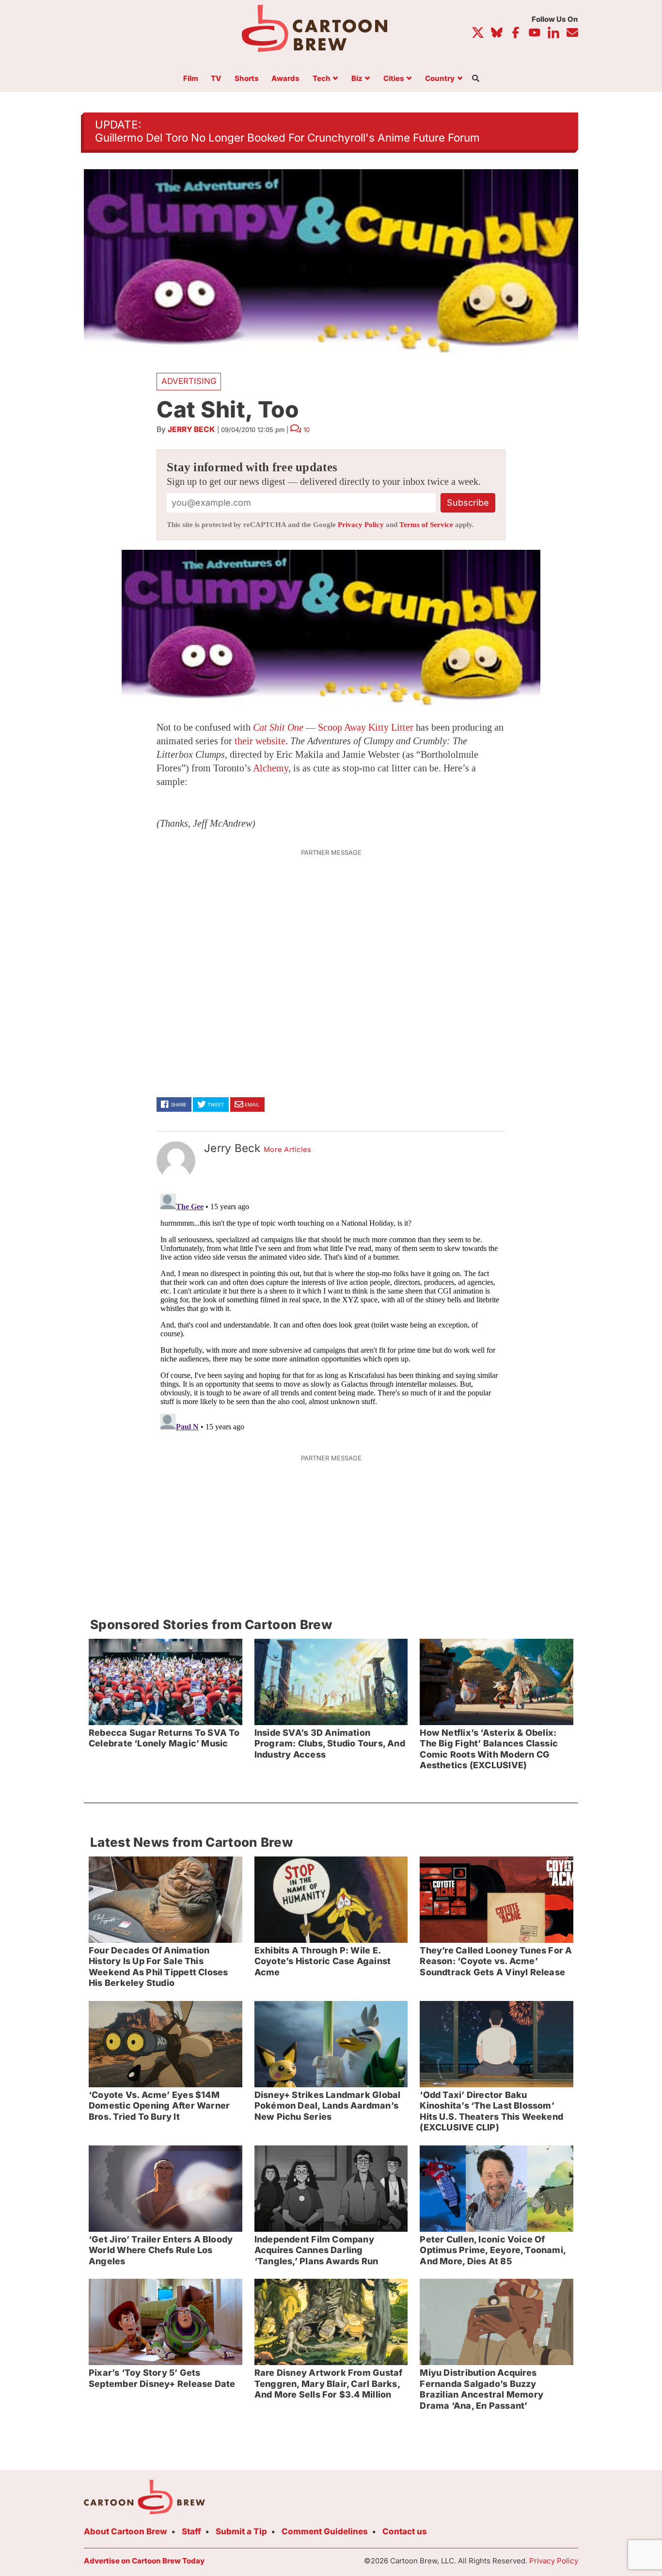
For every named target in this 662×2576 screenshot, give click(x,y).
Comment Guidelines (325, 2531)
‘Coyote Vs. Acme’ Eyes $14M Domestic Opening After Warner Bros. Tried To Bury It (159, 2106)
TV (216, 79)
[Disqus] (331, 1311)
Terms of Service (426, 525)
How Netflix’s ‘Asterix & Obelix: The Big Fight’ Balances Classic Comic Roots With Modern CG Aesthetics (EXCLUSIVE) (489, 1749)
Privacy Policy (361, 525)
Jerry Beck (191, 429)
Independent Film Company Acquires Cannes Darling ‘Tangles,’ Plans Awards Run (316, 2250)
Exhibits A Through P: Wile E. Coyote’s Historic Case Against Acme (323, 1961)
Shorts (247, 79)
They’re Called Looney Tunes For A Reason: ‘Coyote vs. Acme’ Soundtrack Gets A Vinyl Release (496, 1961)
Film (191, 79)
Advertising (189, 381)
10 (307, 430)
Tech (322, 79)
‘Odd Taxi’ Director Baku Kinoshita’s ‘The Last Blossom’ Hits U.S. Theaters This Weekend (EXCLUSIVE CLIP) (491, 2111)
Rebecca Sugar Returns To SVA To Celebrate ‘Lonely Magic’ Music (164, 1738)
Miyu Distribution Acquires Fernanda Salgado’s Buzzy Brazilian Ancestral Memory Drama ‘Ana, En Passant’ (481, 2389)
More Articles (288, 1150)
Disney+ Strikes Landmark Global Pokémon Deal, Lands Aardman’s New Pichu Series (328, 2106)
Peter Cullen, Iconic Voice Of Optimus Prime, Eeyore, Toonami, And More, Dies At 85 (493, 2250)
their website (260, 741)
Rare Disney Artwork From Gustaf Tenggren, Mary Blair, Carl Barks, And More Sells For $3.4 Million (329, 2384)
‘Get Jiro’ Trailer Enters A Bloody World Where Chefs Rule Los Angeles (161, 2250)
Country (440, 79)
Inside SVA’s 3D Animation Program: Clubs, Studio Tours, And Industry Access (330, 1744)
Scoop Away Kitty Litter (366, 727)
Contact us (405, 2531)
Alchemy (271, 768)
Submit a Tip (241, 2531)
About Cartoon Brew (126, 2531)
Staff (191, 2531)
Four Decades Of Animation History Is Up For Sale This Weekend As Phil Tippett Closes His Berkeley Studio (158, 1967)
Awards (285, 79)
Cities (394, 79)
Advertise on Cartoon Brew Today (144, 2561)
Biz (357, 79)
